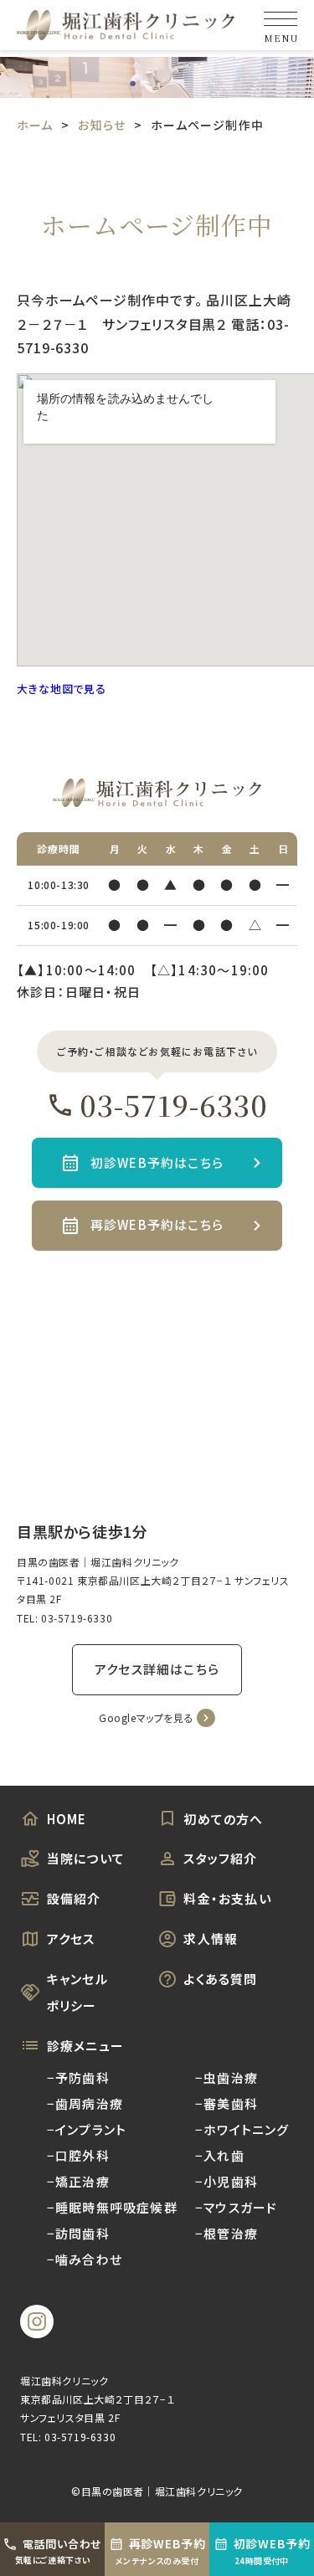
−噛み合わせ (85, 2259)
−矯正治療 (78, 2181)
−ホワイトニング (242, 2129)
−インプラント (87, 2129)
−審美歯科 (226, 2103)
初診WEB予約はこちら (157, 1162)
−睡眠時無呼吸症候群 (112, 2207)
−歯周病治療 (85, 2103)
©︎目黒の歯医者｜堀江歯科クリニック (157, 2491)
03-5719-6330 (174, 1105)
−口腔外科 (78, 2155)
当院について (86, 1858)
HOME (67, 1819)
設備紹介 (74, 1898)
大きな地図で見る (62, 689)
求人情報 (211, 1938)
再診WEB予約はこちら (157, 1224)
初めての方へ (223, 1819)
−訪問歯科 (78, 2233)
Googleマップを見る (146, 1717)
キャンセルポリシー (77, 1992)
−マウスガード (236, 2207)
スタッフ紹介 (220, 1858)
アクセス (71, 1938)
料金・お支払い (227, 1898)
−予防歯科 (78, 2077)
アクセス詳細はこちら (157, 1669)
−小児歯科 (226, 2181)
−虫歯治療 (226, 2077)
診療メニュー (85, 2046)
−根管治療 (226, 2233)
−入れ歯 (220, 2155)
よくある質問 (220, 1979)
